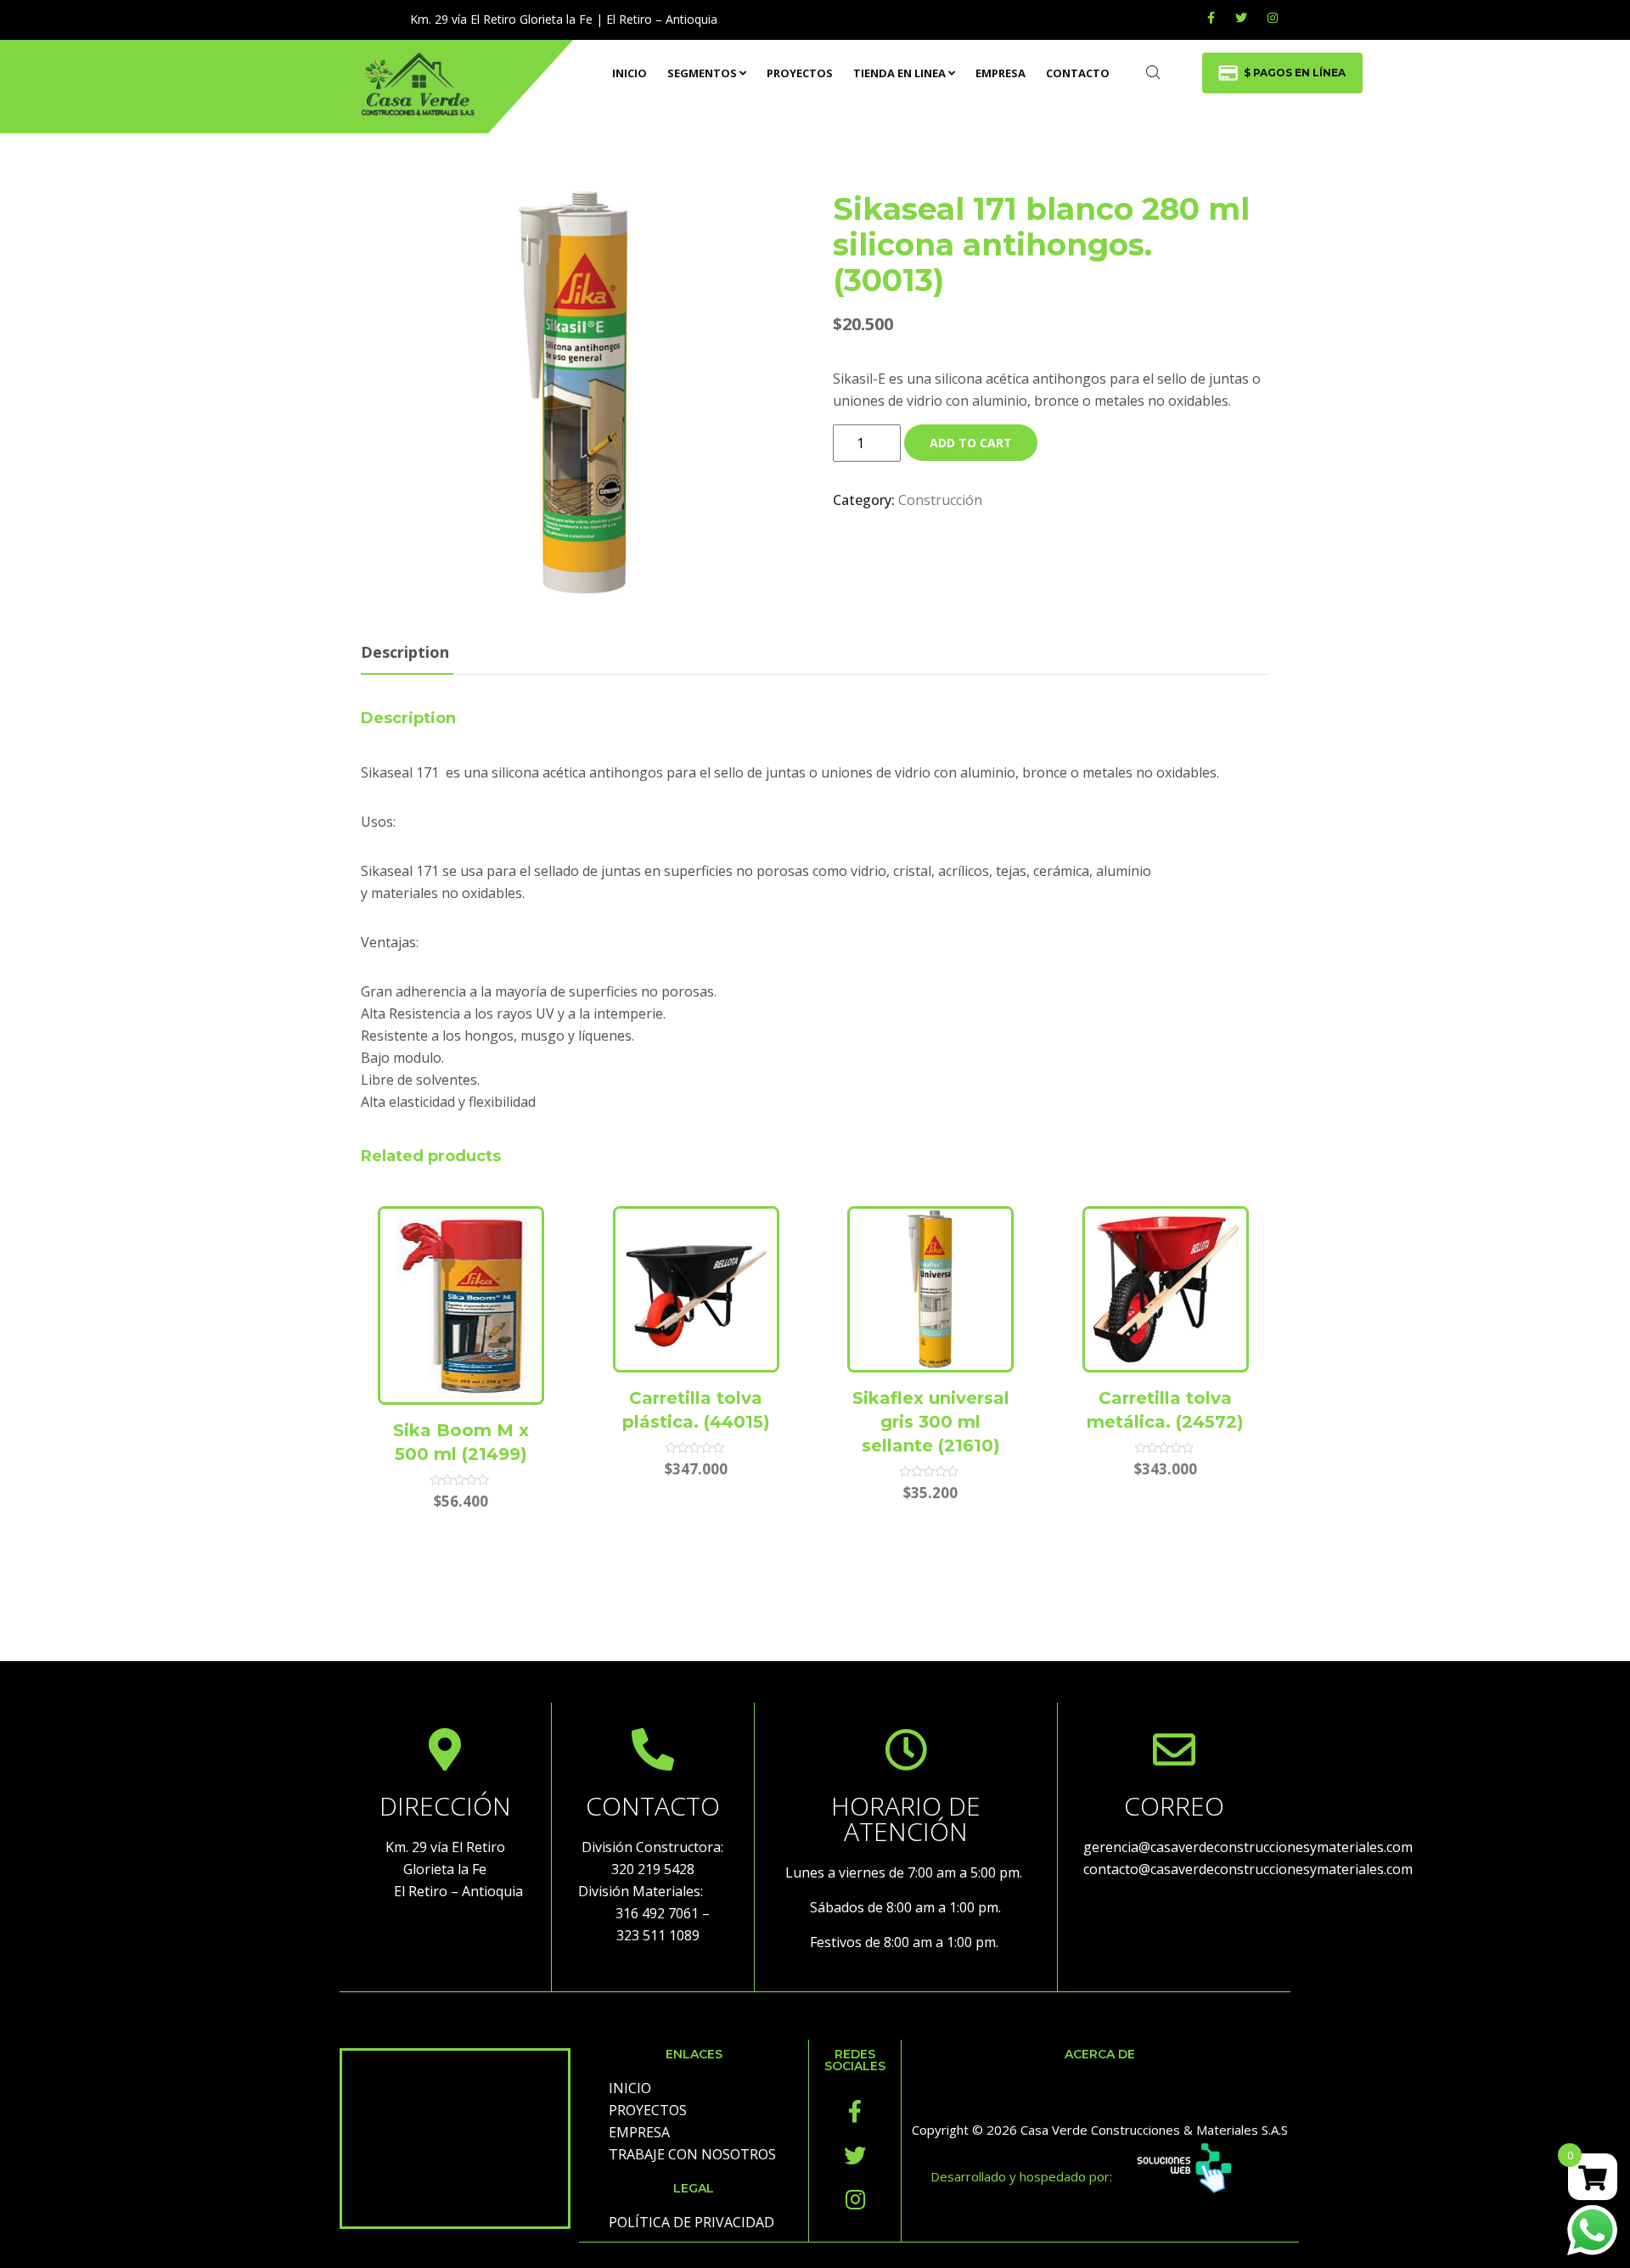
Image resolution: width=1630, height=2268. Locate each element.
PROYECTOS (800, 73)
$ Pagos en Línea (1295, 73)
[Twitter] (1241, 17)
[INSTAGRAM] (1273, 17)
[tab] (405, 653)
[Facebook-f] (855, 2111)
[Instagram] (855, 2199)
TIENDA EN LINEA (899, 73)
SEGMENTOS (702, 73)
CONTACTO (1078, 73)
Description (405, 652)
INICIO (630, 73)
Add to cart (971, 443)
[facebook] (1211, 17)
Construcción (940, 500)
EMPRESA (1000, 73)
